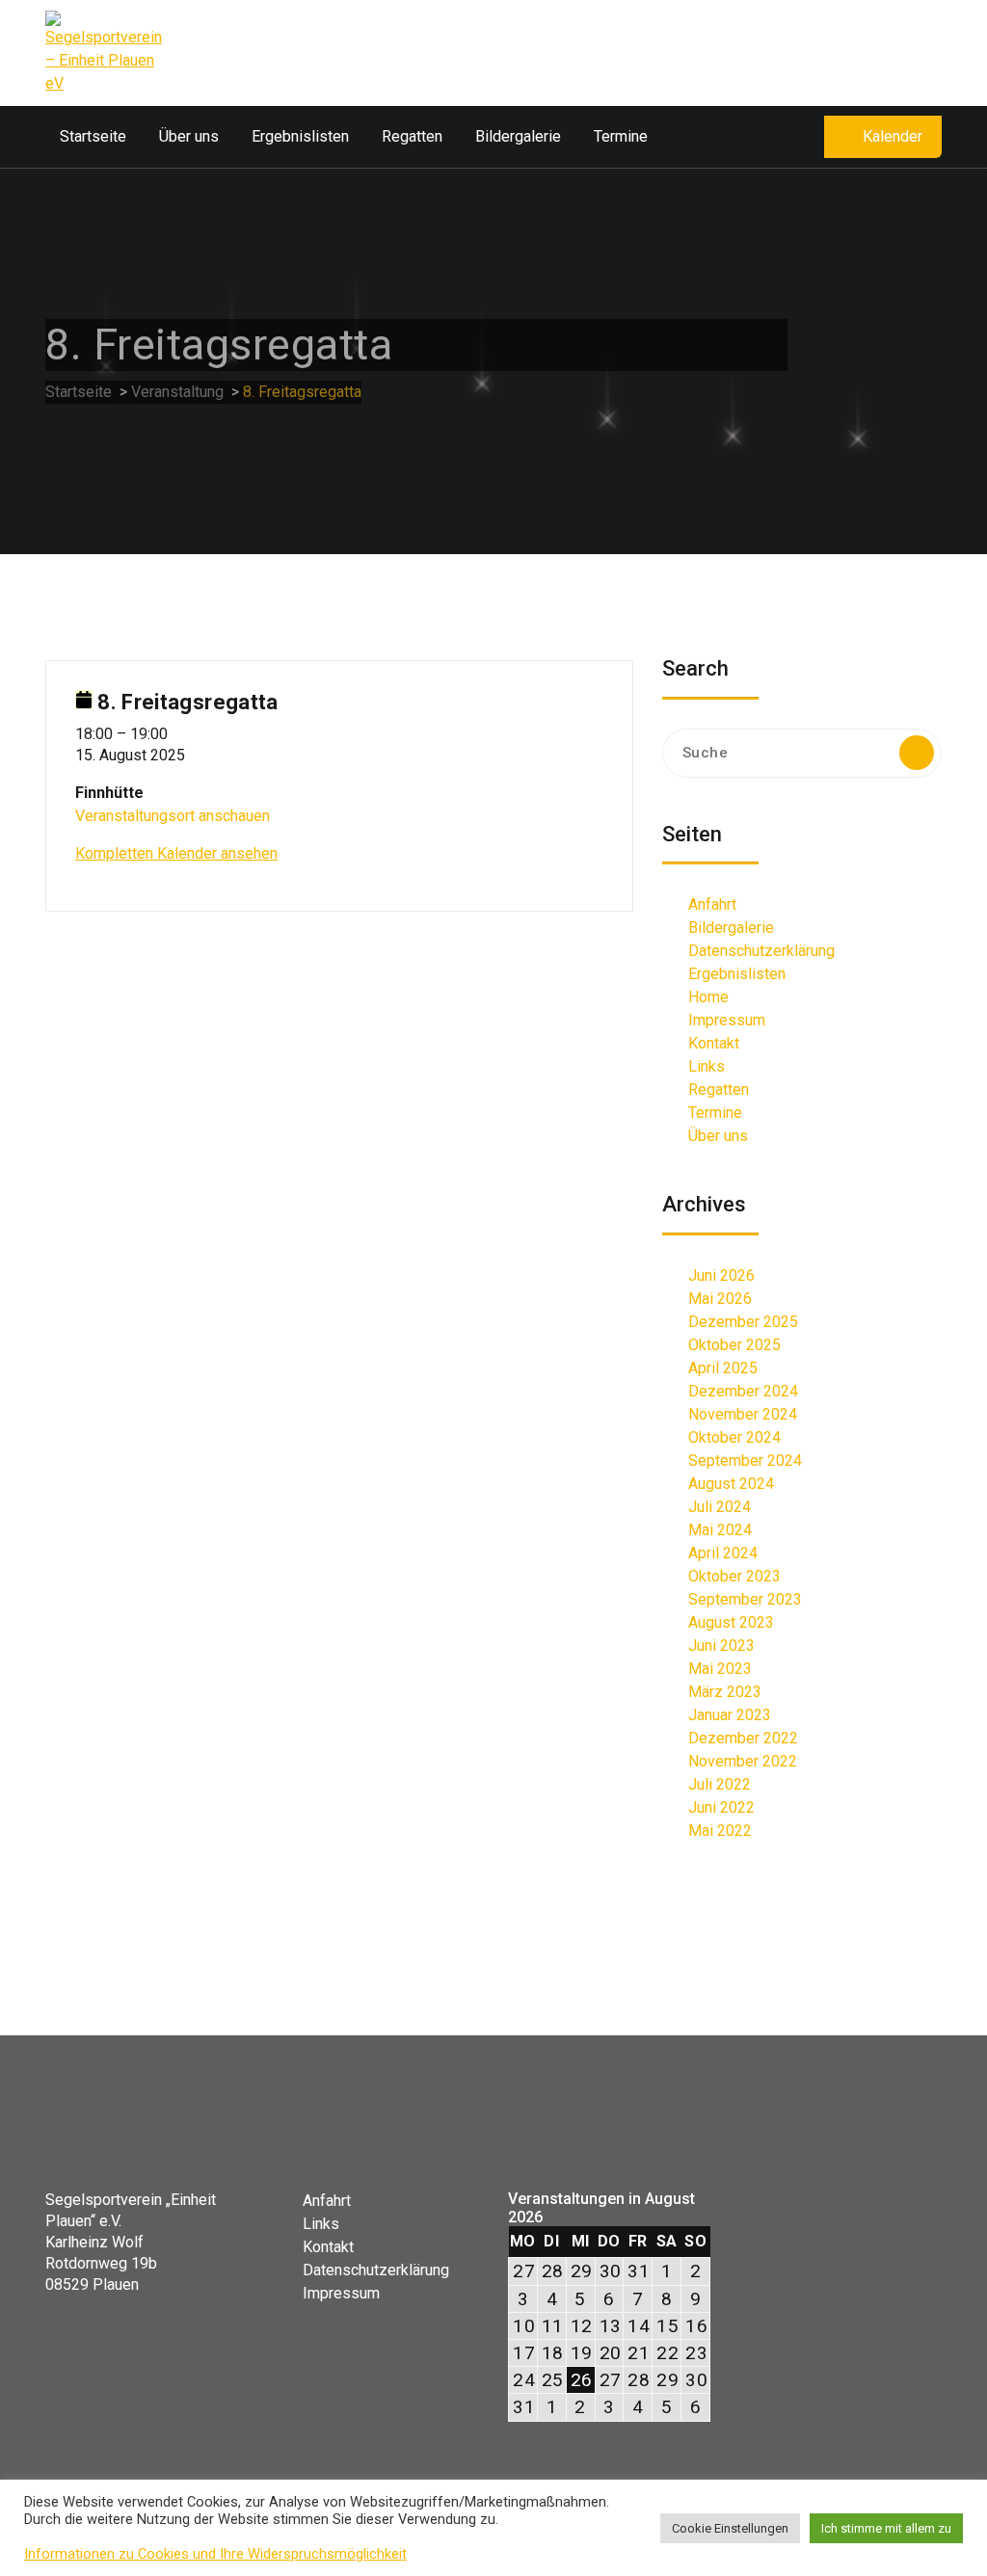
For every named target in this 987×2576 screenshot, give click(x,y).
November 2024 (743, 1414)
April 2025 (723, 1368)
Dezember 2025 (743, 1322)
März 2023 (725, 1692)
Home (708, 997)
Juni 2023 (721, 1646)
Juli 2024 (720, 1507)
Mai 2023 (720, 1669)
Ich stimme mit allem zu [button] (886, 2528)
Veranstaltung (177, 392)
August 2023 (731, 1622)
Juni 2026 (721, 1275)
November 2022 (743, 1761)
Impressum (727, 1020)
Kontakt (714, 1043)
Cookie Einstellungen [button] (730, 2528)
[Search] (917, 753)
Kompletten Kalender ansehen (176, 853)
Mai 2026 (720, 1299)
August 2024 (731, 1484)
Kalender (893, 136)
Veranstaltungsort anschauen (173, 816)
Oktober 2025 (734, 1345)
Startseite (93, 136)
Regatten (412, 136)
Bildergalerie (518, 136)
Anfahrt (712, 904)
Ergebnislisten (300, 136)
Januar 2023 (730, 1715)
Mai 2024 (720, 1530)
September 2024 (745, 1461)
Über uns (189, 136)
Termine (621, 136)
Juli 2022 (720, 1784)
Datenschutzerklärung (761, 951)
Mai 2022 (720, 1831)
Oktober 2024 (734, 1437)
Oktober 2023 (734, 1576)
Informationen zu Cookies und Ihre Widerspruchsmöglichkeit (215, 2554)
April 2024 (723, 1553)
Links (707, 1066)
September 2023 (745, 1599)
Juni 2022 (721, 1807)
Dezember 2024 (743, 1391)
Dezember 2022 (743, 1738)
